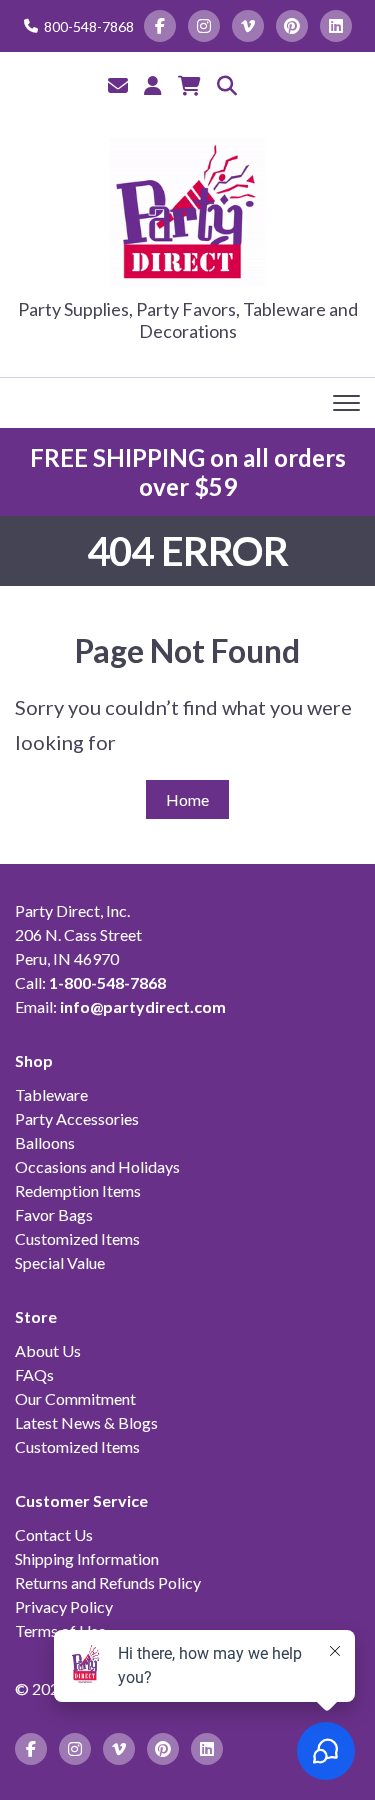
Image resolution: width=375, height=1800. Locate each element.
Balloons (45, 1142)
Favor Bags (54, 1214)
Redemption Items (78, 1190)
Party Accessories (77, 1118)
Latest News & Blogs (86, 1422)
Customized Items (77, 1238)
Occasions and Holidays (97, 1166)
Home (187, 799)
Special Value (60, 1262)
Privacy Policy (64, 1606)
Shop (34, 1060)
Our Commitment (75, 1398)
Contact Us (54, 1534)
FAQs (34, 1374)
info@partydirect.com (143, 1006)
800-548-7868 (89, 26)
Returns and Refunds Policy (108, 1582)
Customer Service (81, 1500)
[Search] (227, 85)
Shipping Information (87, 1558)
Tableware (51, 1094)
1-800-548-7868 (107, 982)
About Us (48, 1350)
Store (36, 1316)
